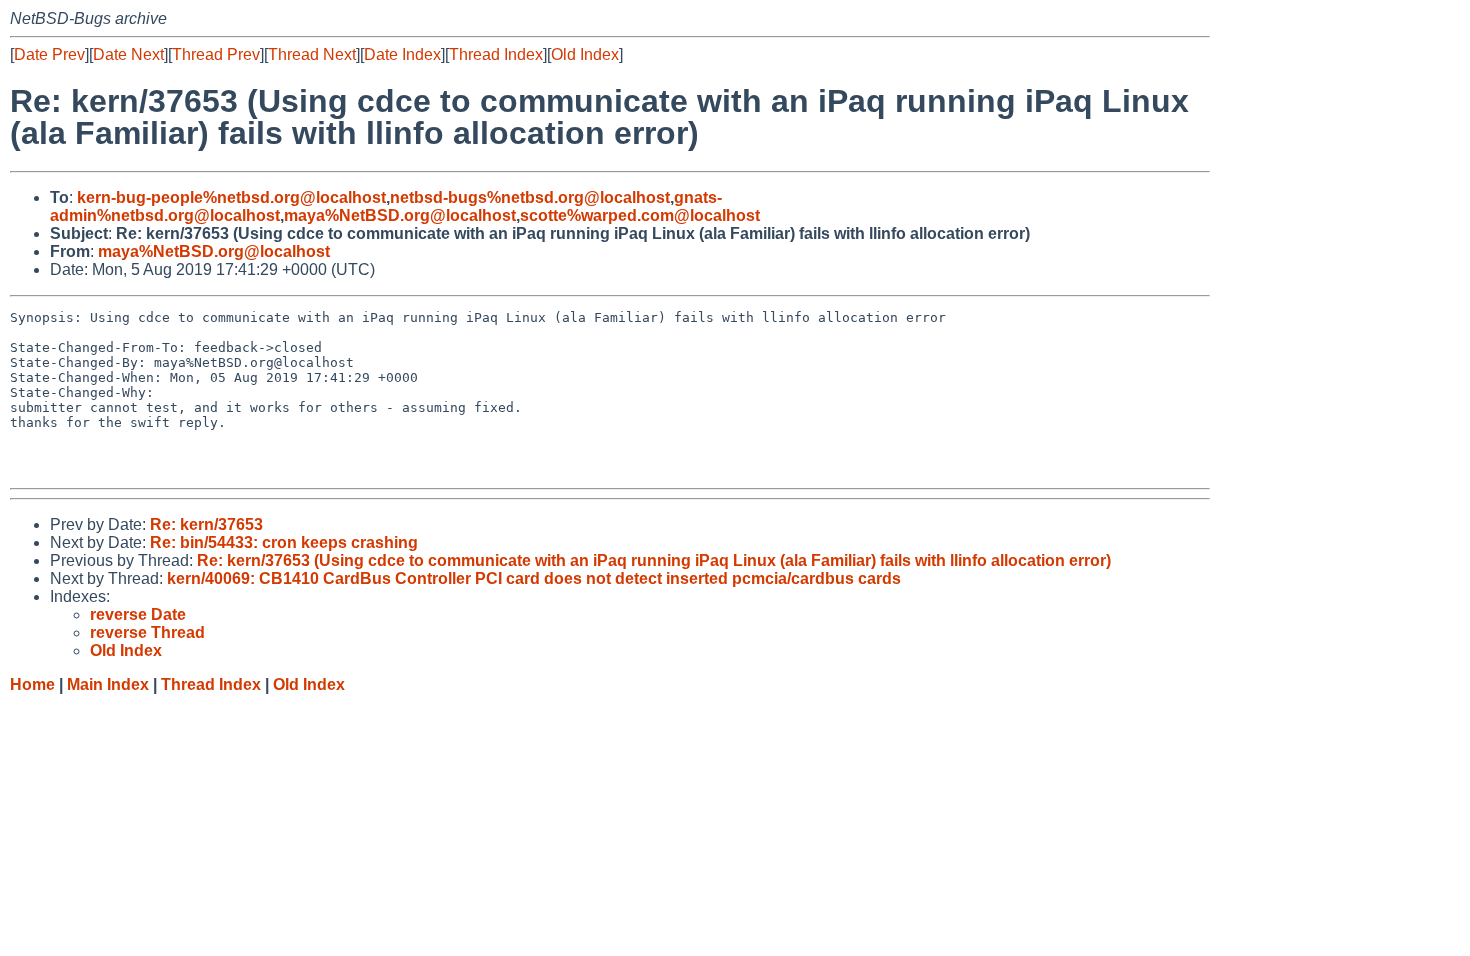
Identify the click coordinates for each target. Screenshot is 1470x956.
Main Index (108, 684)
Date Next (128, 54)
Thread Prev (216, 54)
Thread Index (496, 54)
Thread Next (312, 54)
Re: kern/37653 (206, 524)
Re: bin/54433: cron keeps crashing (284, 542)
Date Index (402, 54)
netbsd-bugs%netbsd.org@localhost (530, 197)
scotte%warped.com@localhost (640, 215)
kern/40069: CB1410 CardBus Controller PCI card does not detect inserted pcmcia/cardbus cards (534, 578)
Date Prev (49, 54)
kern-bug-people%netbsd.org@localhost (231, 197)
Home (32, 684)
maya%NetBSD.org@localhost (400, 215)
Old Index (585, 54)
